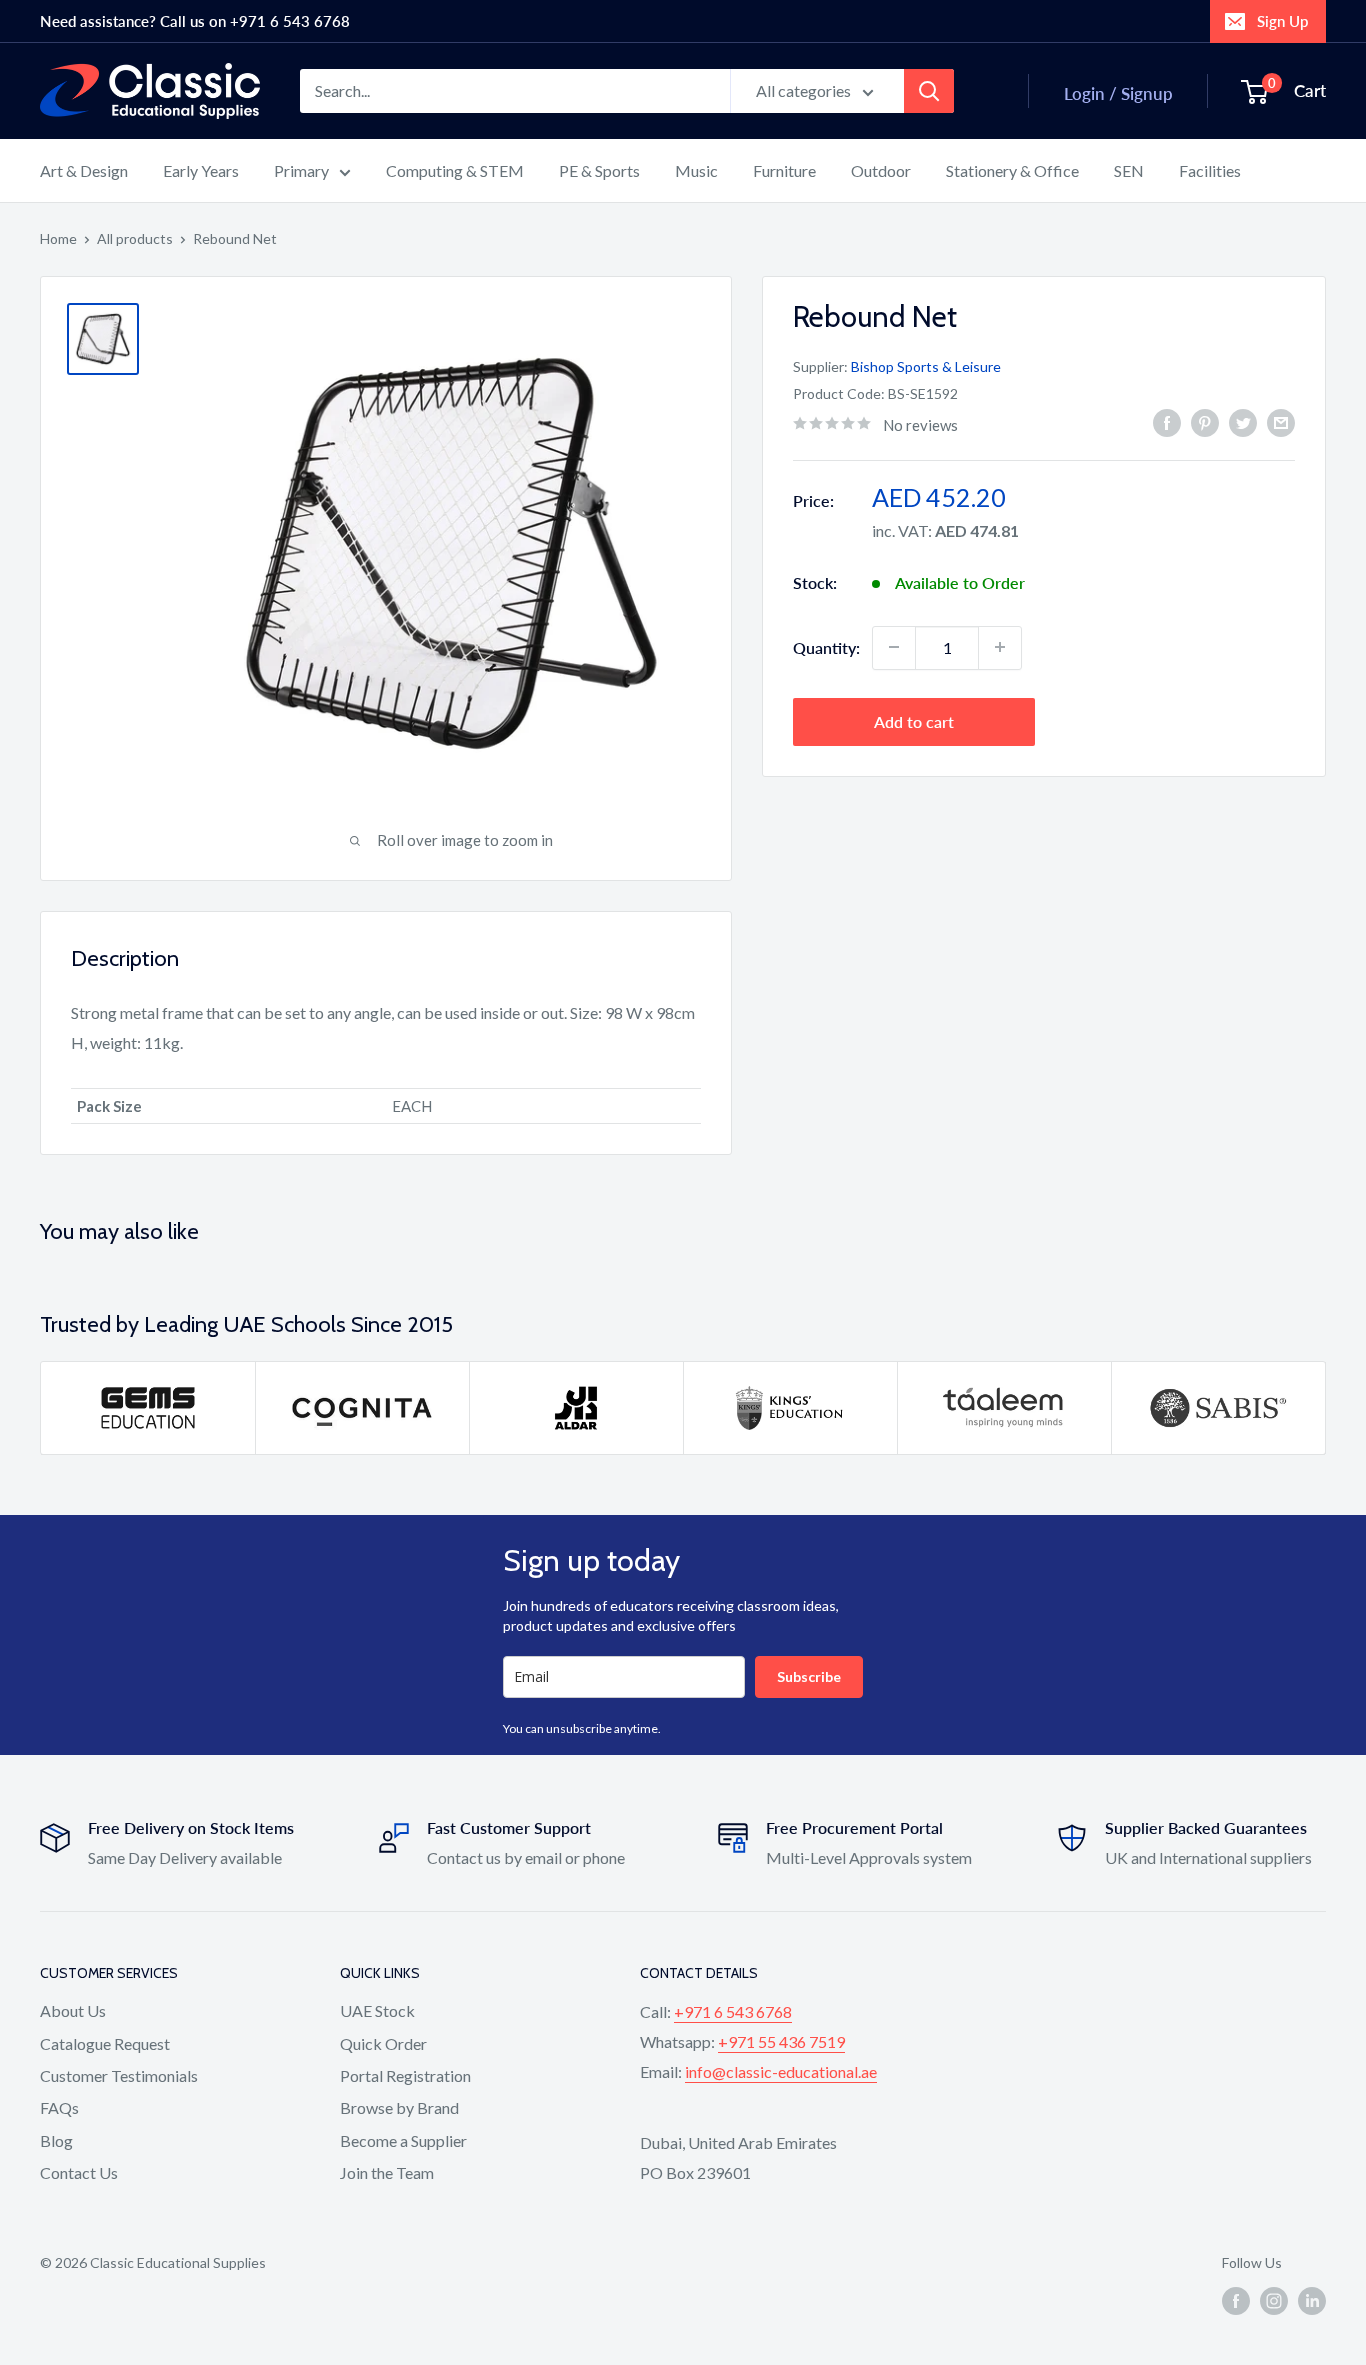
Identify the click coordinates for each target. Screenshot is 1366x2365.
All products (135, 238)
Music (696, 170)
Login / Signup (1118, 93)
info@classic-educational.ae (781, 2071)
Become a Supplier (403, 2140)
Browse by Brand (399, 2107)
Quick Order (383, 2043)
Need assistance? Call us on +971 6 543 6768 (195, 21)
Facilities (1210, 170)
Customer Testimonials (119, 2075)
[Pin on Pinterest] (1205, 422)
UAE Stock (377, 2010)
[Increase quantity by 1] (1000, 647)
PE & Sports (599, 170)
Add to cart (914, 720)
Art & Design (84, 170)
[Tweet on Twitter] (1243, 422)
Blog (56, 2140)
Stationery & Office (1012, 170)
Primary (301, 170)
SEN (1129, 170)
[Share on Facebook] (1167, 422)
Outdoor (881, 170)
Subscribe (809, 1676)
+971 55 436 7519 (781, 2041)
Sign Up (1282, 21)
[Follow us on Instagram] (1274, 2301)
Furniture (784, 170)
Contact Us (79, 2172)
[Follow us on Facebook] (1236, 2301)
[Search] (929, 91)
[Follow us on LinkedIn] (1312, 2301)
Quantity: (826, 646)
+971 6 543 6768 (733, 2011)
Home (58, 238)
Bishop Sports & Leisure (926, 366)
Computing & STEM (455, 170)
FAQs (59, 2107)
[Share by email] (1281, 422)
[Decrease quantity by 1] (894, 647)
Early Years (201, 170)
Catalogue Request (105, 2043)
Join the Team (387, 2172)
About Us (73, 2010)
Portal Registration (405, 2075)
